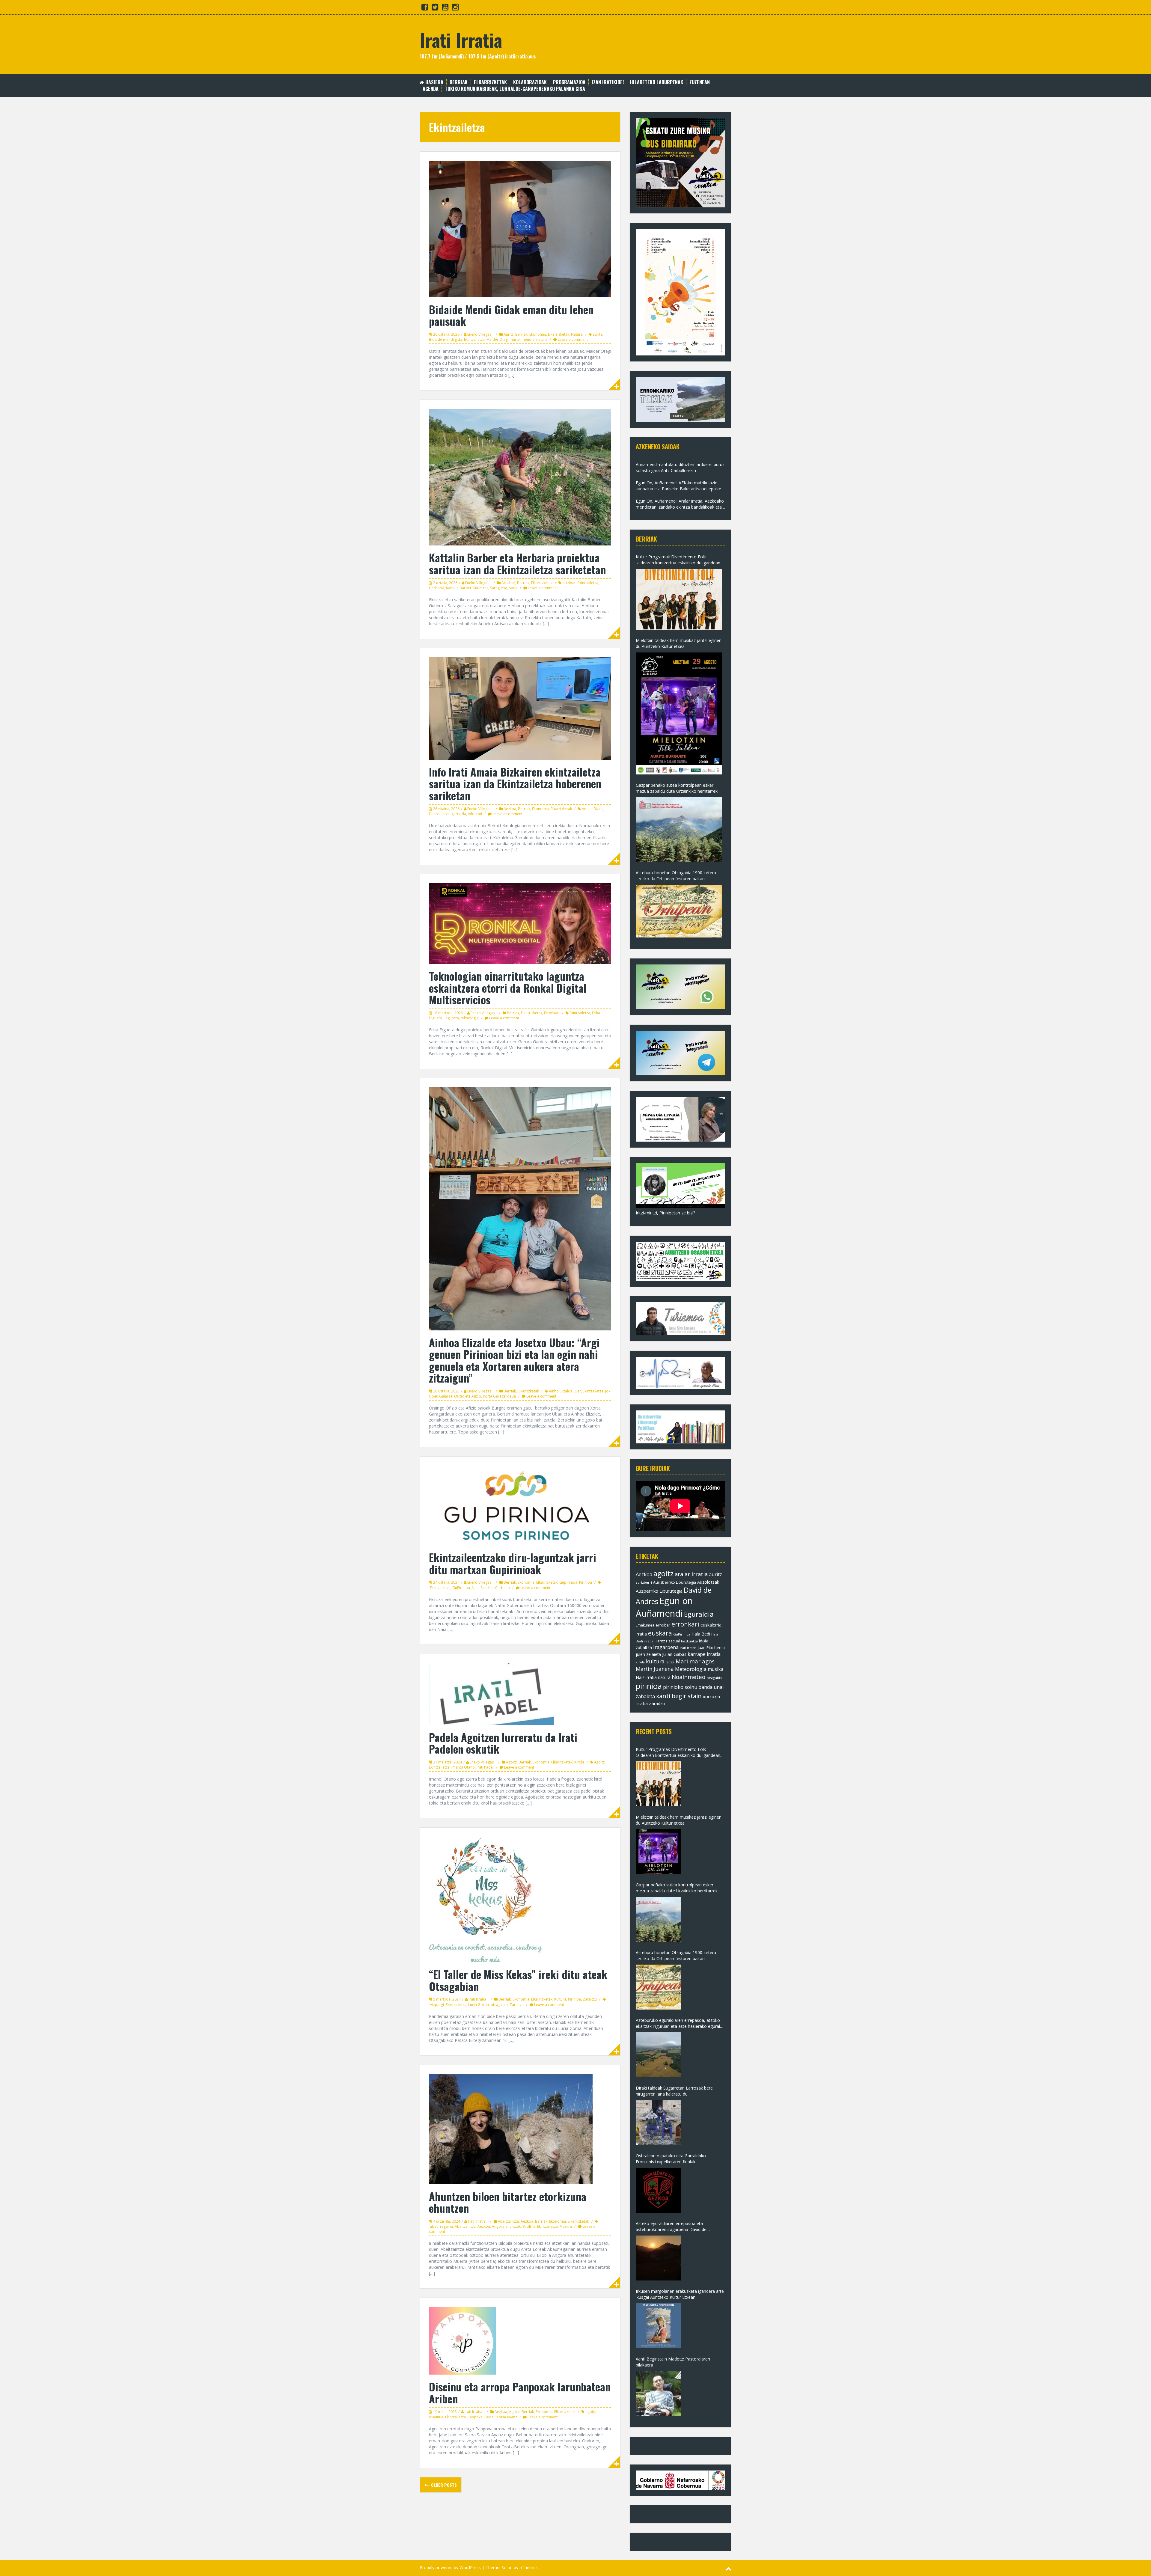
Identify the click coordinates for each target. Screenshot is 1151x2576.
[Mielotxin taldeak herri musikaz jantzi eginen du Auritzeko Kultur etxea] (679, 713)
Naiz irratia (646, 1677)
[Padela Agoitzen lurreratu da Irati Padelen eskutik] (492, 1694)
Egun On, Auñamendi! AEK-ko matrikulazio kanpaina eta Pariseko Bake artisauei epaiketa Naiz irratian (680, 486)
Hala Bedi (701, 1634)
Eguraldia (699, 1614)
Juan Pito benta (711, 1648)
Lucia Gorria (479, 2005)
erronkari (685, 1624)
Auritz (509, 334)
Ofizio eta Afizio (468, 1396)
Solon (507, 2567)
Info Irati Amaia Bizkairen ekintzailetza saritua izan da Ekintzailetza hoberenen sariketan (515, 783)
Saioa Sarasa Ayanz (501, 2417)
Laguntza (451, 1018)
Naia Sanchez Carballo (491, 1588)
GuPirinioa (461, 1588)
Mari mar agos (695, 1661)
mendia (528, 339)
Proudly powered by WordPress (450, 2567)
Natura (577, 334)
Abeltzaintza (508, 2221)
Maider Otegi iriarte (503, 339)
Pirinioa (586, 1582)
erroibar (663, 1625)
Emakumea (645, 1625)
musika (715, 1669)
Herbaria (437, 588)
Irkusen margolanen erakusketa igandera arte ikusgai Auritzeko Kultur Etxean (680, 2294)
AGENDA (431, 89)
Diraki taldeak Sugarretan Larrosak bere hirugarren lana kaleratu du (674, 2091)
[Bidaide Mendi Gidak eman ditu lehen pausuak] (520, 229)
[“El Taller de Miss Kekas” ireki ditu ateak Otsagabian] (486, 1899)
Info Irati (475, 814)
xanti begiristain (679, 1696)
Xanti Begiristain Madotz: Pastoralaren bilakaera (673, 2362)
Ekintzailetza (474, 339)
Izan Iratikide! (608, 82)
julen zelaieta (648, 1654)
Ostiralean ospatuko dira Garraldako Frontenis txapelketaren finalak (671, 2159)
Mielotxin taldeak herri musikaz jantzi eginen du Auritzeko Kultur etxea (679, 643)
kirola (640, 1662)
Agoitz (511, 1762)
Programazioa (569, 82)
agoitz (599, 1762)
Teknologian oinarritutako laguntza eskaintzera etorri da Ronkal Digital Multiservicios (508, 988)
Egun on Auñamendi (664, 1607)
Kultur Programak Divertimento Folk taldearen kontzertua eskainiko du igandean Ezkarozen (678, 560)
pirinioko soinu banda (688, 1687)
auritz (597, 334)
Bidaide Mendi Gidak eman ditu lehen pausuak (511, 315)
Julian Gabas (674, 1654)
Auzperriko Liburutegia (659, 1591)
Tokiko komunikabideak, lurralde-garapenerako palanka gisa (515, 89)
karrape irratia (704, 1654)
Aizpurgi (437, 2005)
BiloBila (529, 2226)
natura (542, 339)
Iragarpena (666, 1647)
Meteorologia (691, 1669)
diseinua (436, 2417)
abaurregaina (441, 2226)
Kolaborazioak (530, 82)
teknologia (470, 1018)
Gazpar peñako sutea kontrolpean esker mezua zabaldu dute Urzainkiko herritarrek (677, 788)
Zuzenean (700, 82)
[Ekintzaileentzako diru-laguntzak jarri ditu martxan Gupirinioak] (517, 1505)
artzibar (569, 583)
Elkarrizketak (490, 82)
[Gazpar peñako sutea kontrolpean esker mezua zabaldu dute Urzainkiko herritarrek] (679, 830)
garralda (459, 814)
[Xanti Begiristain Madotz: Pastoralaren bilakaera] (658, 2393)
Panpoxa (475, 2417)
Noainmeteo (689, 1677)
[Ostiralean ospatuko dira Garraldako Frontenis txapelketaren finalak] (658, 2190)
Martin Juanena (655, 1669)
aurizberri (644, 1582)
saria (513, 588)
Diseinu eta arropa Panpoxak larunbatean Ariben (520, 2392)
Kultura (560, 1999)
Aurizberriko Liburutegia (675, 1582)
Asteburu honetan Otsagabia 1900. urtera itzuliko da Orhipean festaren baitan (676, 876)
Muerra (566, 2226)
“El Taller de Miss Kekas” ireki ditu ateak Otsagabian (518, 1980)
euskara (660, 1633)
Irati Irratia (461, 39)
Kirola (579, 1762)
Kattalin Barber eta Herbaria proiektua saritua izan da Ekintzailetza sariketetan (517, 563)
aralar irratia (691, 1574)
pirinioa (649, 1686)
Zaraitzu (590, 1999)
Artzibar (508, 583)
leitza (670, 1662)
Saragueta (499, 588)
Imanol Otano (463, 1767)
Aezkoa (510, 809)
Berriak (459, 82)
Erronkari (552, 1013)
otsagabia (499, 2005)
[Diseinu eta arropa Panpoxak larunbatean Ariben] (462, 2340)
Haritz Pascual (667, 1641)
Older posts (443, 2485)
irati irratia (688, 1648)
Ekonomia (538, 334)
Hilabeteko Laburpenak (657, 82)
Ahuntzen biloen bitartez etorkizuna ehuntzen (508, 2202)
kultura (655, 1661)
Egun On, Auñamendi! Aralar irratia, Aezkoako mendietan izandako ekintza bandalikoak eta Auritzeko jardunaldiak (680, 504)
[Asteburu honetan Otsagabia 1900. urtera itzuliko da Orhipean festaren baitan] (679, 911)
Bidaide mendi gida (446, 339)
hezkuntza (689, 1641)
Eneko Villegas (479, 334)
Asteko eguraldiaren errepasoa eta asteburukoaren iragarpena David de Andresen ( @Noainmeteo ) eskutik (671, 2227)
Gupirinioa (568, 1582)
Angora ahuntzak (506, 2226)
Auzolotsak (708, 1582)
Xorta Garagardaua (499, 1396)
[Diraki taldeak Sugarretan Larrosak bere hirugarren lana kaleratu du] (658, 2123)
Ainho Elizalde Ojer (565, 1391)
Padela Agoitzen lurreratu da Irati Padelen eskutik (503, 1743)
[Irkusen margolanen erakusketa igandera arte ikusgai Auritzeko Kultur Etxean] (658, 2326)
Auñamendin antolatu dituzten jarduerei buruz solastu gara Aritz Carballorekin (680, 467)
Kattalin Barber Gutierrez (467, 588)
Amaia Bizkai (593, 809)
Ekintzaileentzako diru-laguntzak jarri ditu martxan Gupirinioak (513, 1563)
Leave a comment (573, 339)
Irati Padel (485, 1767)
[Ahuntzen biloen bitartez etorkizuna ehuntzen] (511, 2128)
